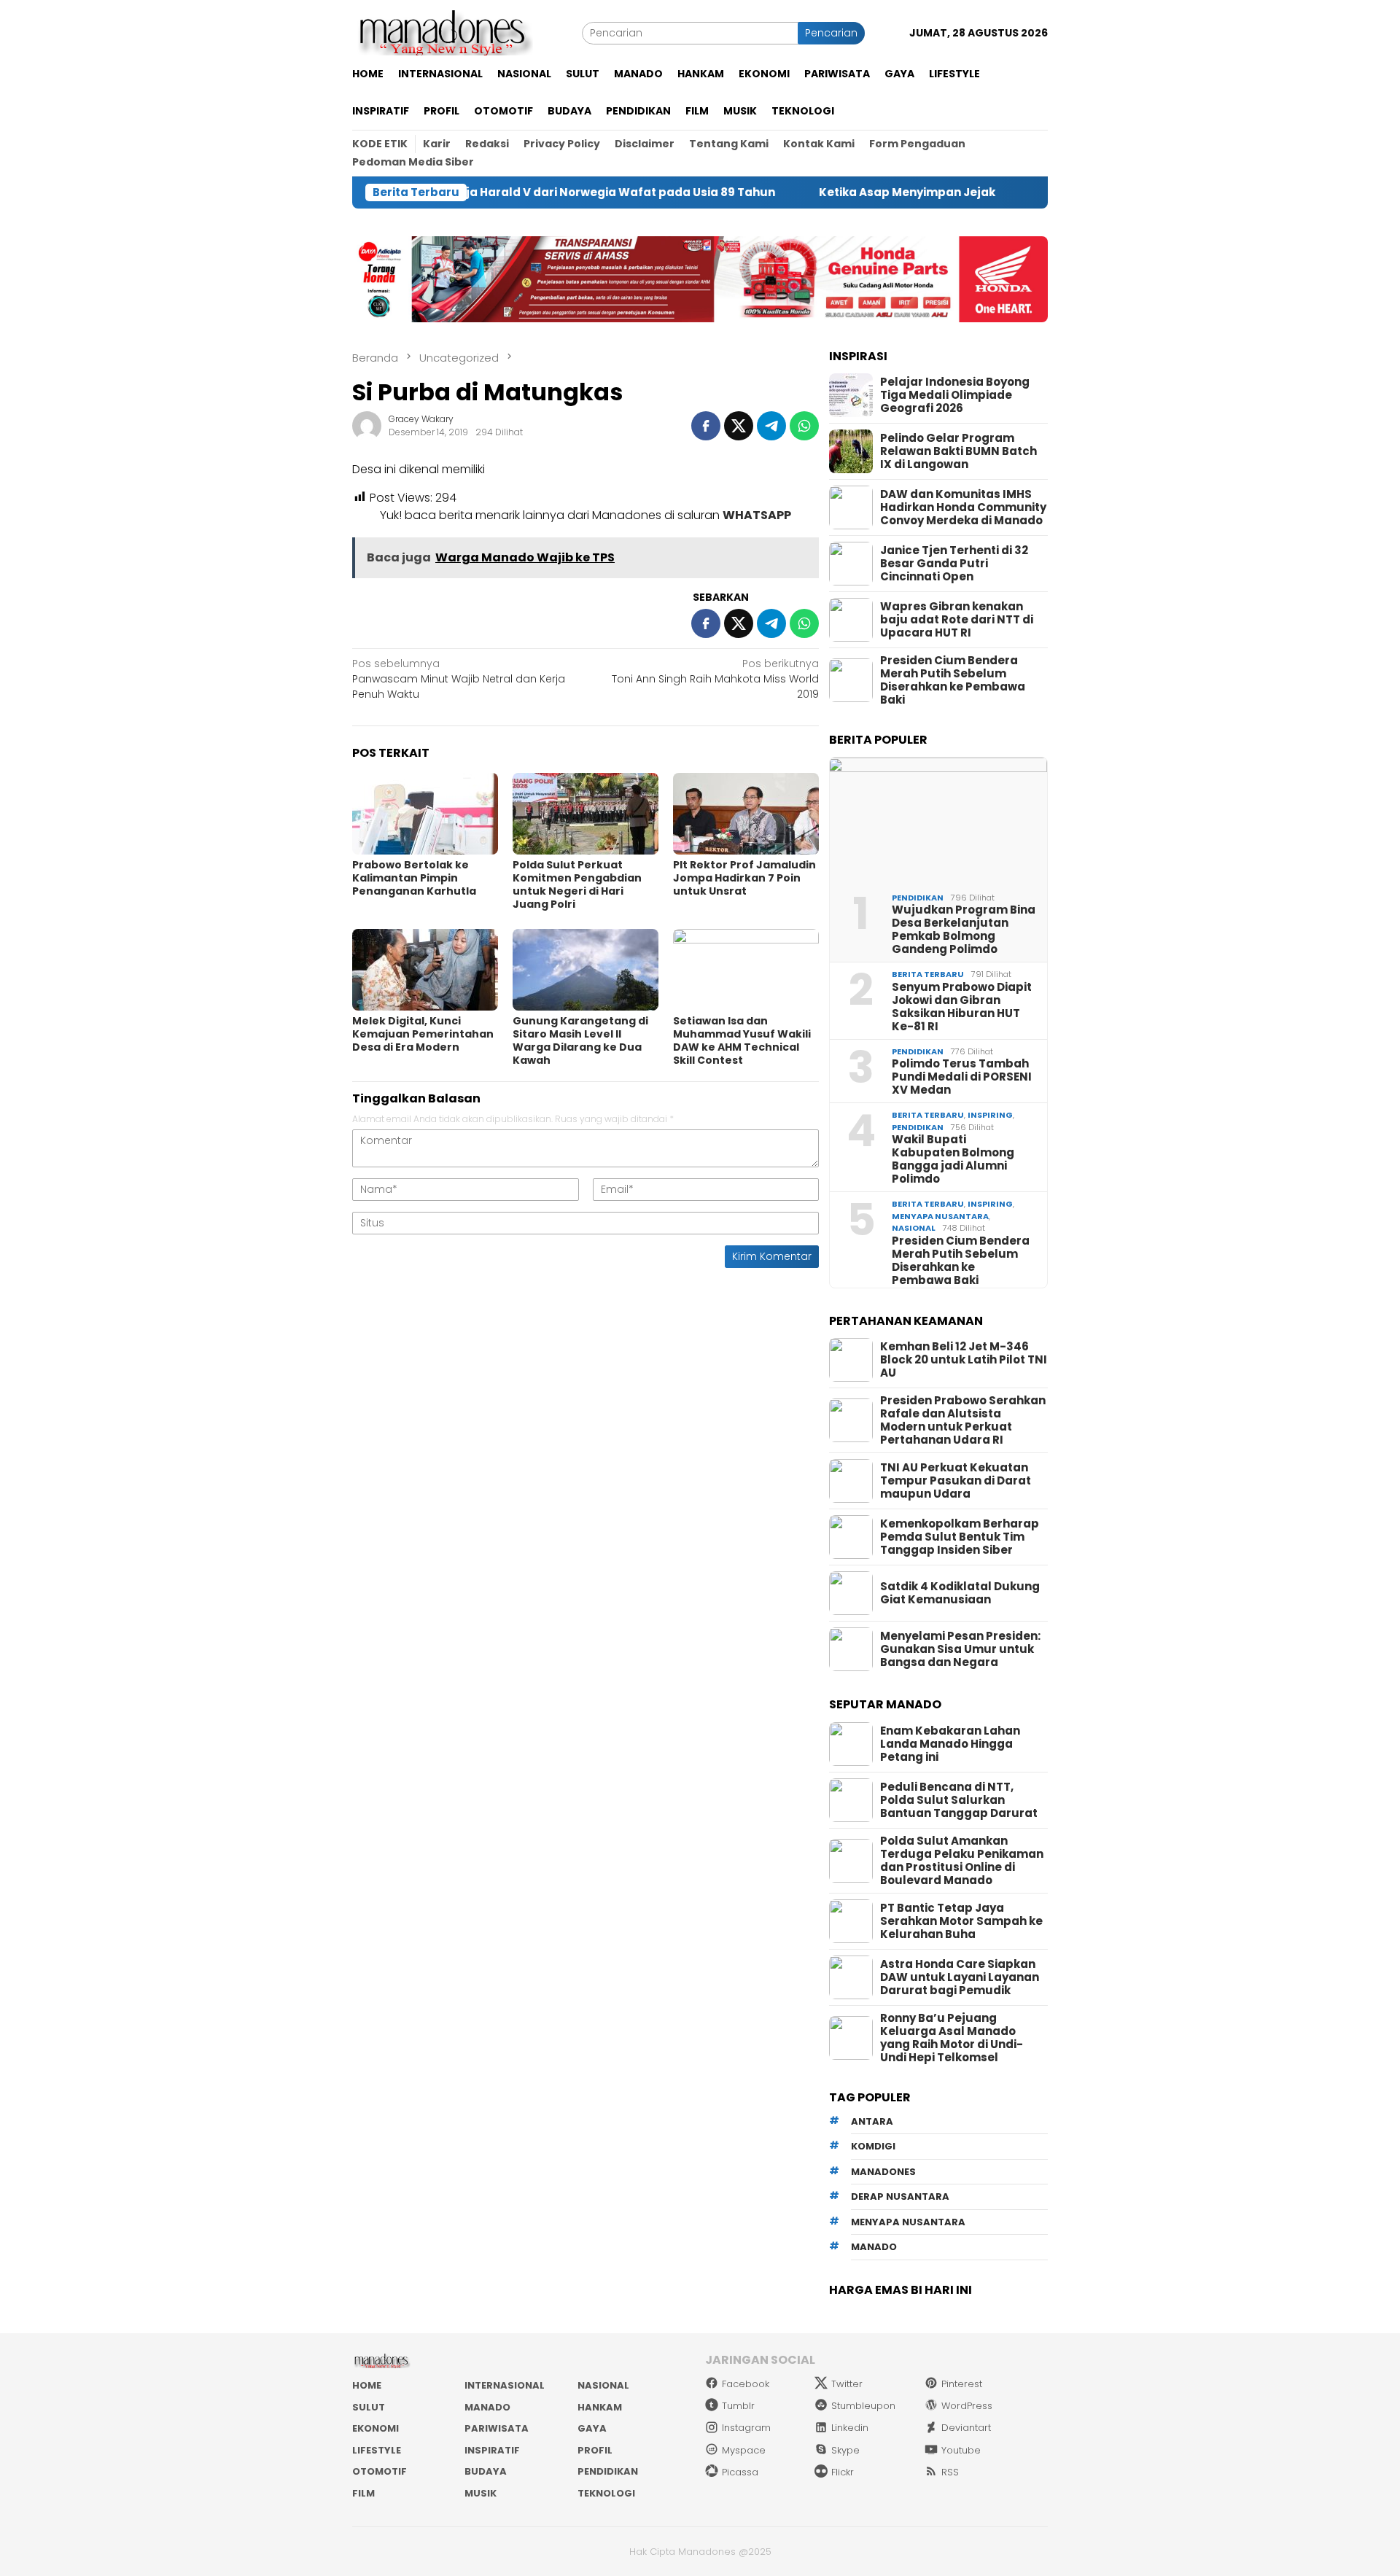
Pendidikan (918, 898)
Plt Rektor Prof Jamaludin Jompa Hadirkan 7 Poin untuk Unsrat (744, 878)
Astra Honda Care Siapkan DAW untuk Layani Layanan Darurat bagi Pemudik (960, 1977)
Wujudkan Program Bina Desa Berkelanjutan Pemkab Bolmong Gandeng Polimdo (964, 930)
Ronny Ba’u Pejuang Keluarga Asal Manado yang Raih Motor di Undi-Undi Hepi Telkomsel (952, 2038)
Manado (487, 2407)
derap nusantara (900, 2196)
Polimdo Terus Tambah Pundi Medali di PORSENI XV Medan (962, 1077)
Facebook (746, 2384)
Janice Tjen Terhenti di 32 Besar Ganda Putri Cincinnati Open (954, 564)
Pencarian (831, 33)
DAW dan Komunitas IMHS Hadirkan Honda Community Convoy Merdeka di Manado (963, 507)
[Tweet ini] (739, 426)
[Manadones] (443, 32)
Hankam (600, 2407)
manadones (883, 2172)
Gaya (592, 2428)
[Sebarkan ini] (706, 426)
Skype (845, 2450)
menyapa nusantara (908, 2222)
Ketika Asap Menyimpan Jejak (830, 192)
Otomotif (380, 2471)
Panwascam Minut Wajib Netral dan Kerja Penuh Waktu (459, 679)
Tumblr (738, 2406)
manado (874, 2247)
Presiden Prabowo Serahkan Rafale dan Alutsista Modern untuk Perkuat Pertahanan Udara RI (963, 1420)
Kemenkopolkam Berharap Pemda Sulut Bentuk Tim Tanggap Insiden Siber (960, 1537)
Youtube (961, 2450)
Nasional (914, 1228)
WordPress (967, 2406)
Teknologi (606, 2493)
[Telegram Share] (771, 426)
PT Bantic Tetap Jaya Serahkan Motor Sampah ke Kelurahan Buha (961, 1921)
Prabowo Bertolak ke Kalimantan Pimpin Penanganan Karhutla (414, 878)
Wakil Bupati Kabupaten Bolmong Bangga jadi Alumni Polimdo (953, 1159)
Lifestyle (377, 2450)
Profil (595, 2450)
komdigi (873, 2146)
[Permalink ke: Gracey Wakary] (367, 424)
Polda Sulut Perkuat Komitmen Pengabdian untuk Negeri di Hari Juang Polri (577, 884)
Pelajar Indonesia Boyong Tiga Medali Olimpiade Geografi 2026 (955, 395)
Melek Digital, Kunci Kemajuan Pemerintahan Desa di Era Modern (423, 1034)
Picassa (740, 2472)
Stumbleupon (863, 2406)
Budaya (486, 2471)
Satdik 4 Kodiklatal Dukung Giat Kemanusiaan (960, 1593)
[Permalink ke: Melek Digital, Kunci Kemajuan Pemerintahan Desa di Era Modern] (425, 970)
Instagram (746, 2428)
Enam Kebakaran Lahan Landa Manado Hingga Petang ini (950, 1744)
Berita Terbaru (928, 974)
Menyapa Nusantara (940, 1216)
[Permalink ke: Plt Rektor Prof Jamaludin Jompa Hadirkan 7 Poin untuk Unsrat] (746, 814)
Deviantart (966, 2428)
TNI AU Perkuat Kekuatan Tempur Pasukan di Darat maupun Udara (956, 1481)
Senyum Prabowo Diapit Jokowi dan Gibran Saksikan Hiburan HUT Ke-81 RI (962, 1007)
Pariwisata (497, 2428)
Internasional (505, 2385)
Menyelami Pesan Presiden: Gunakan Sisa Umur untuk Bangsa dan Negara (960, 1649)
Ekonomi (376, 2428)
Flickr (843, 2472)
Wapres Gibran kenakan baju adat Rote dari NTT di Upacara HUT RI (957, 620)
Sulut (369, 2407)
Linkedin (850, 2428)
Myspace (744, 2450)
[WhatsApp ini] (804, 426)
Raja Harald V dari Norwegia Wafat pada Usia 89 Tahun (536, 192)
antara (872, 2121)
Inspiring (990, 1115)
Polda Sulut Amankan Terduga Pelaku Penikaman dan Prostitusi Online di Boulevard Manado (962, 1861)
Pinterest (962, 2384)
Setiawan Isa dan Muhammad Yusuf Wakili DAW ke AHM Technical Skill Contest (742, 1040)
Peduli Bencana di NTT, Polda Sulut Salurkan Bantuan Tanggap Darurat (959, 1800)
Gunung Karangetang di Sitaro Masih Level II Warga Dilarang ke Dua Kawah (580, 1040)
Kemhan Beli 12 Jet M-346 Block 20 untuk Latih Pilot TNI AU (964, 1360)
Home (367, 2385)
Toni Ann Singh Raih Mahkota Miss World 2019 (715, 679)
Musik (481, 2493)
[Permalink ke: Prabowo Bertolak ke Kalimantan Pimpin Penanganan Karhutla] (425, 814)
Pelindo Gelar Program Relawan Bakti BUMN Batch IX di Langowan (958, 451)
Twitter (847, 2384)
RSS (950, 2472)
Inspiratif (492, 2450)
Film (363, 2493)
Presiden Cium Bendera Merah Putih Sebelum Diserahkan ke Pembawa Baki (953, 680)
